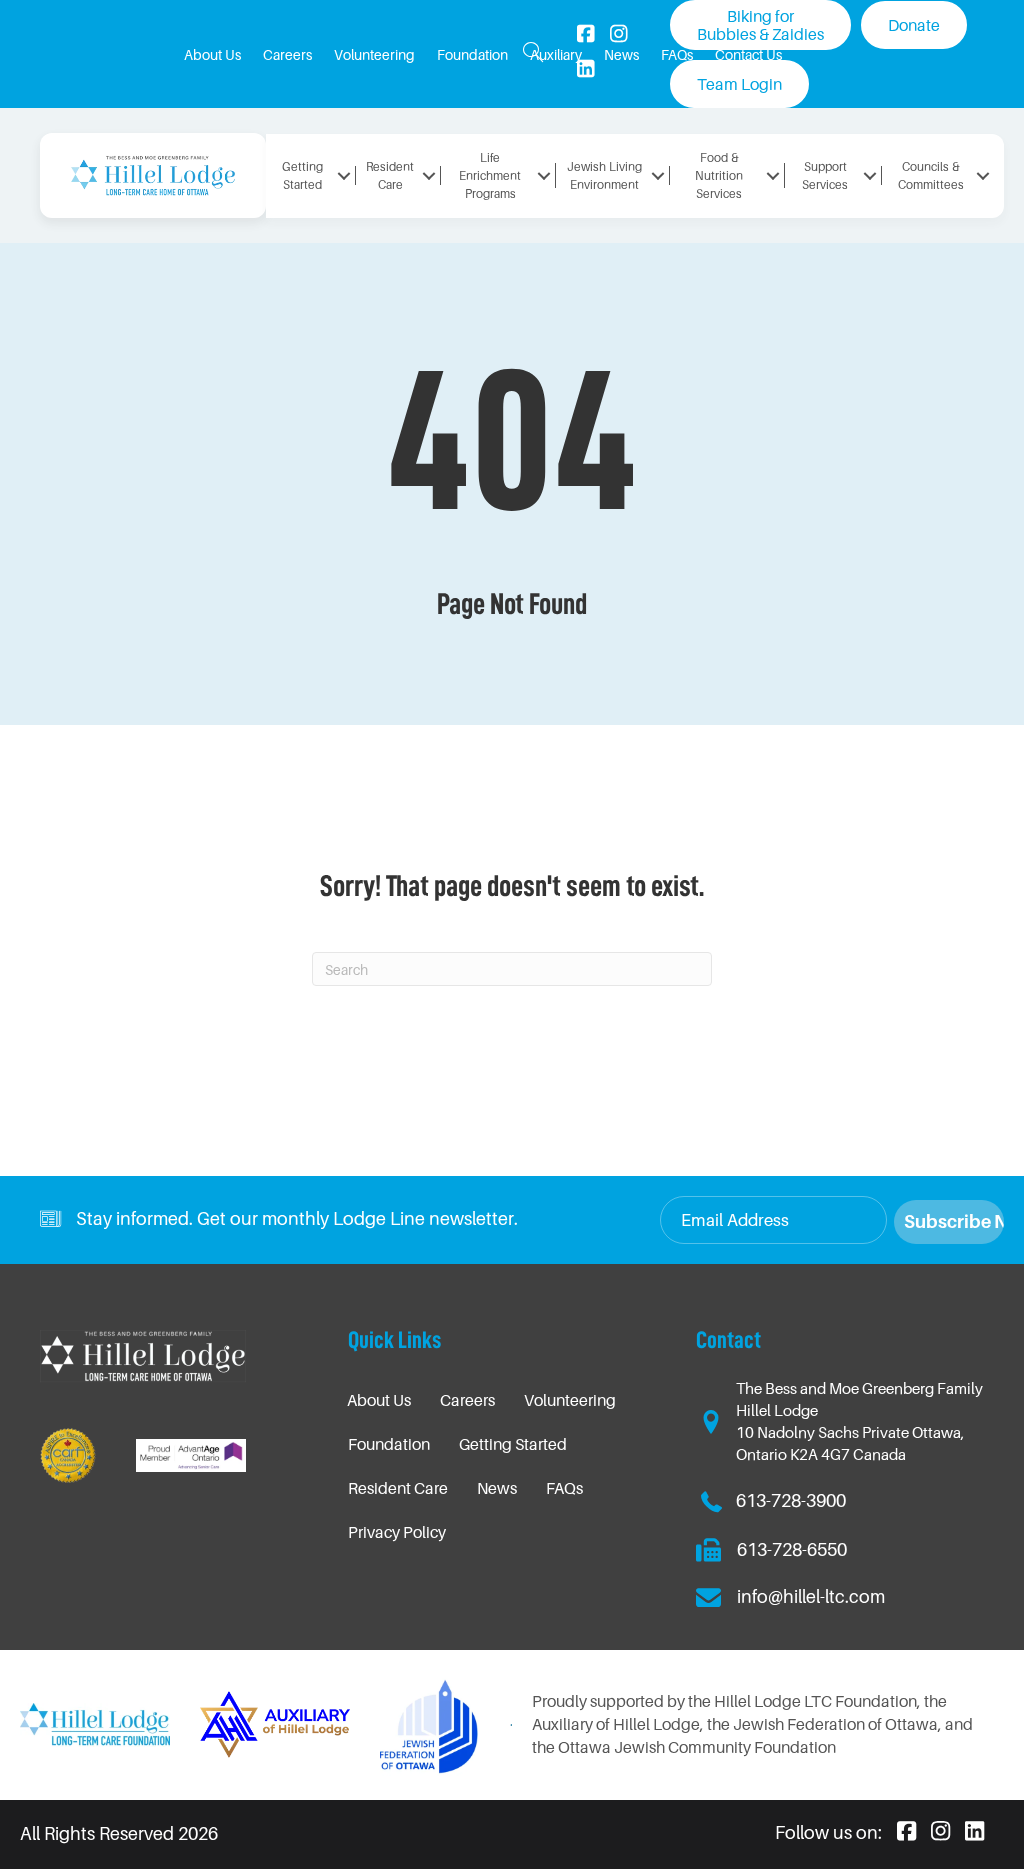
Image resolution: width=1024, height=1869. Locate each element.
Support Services (825, 175)
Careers (467, 1400)
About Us (379, 1400)
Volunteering (570, 1400)
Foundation (389, 1444)
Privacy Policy (397, 1532)
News (497, 1488)
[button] (533, 54)
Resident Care (398, 1488)
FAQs (564, 1488)
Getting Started (513, 1444)
